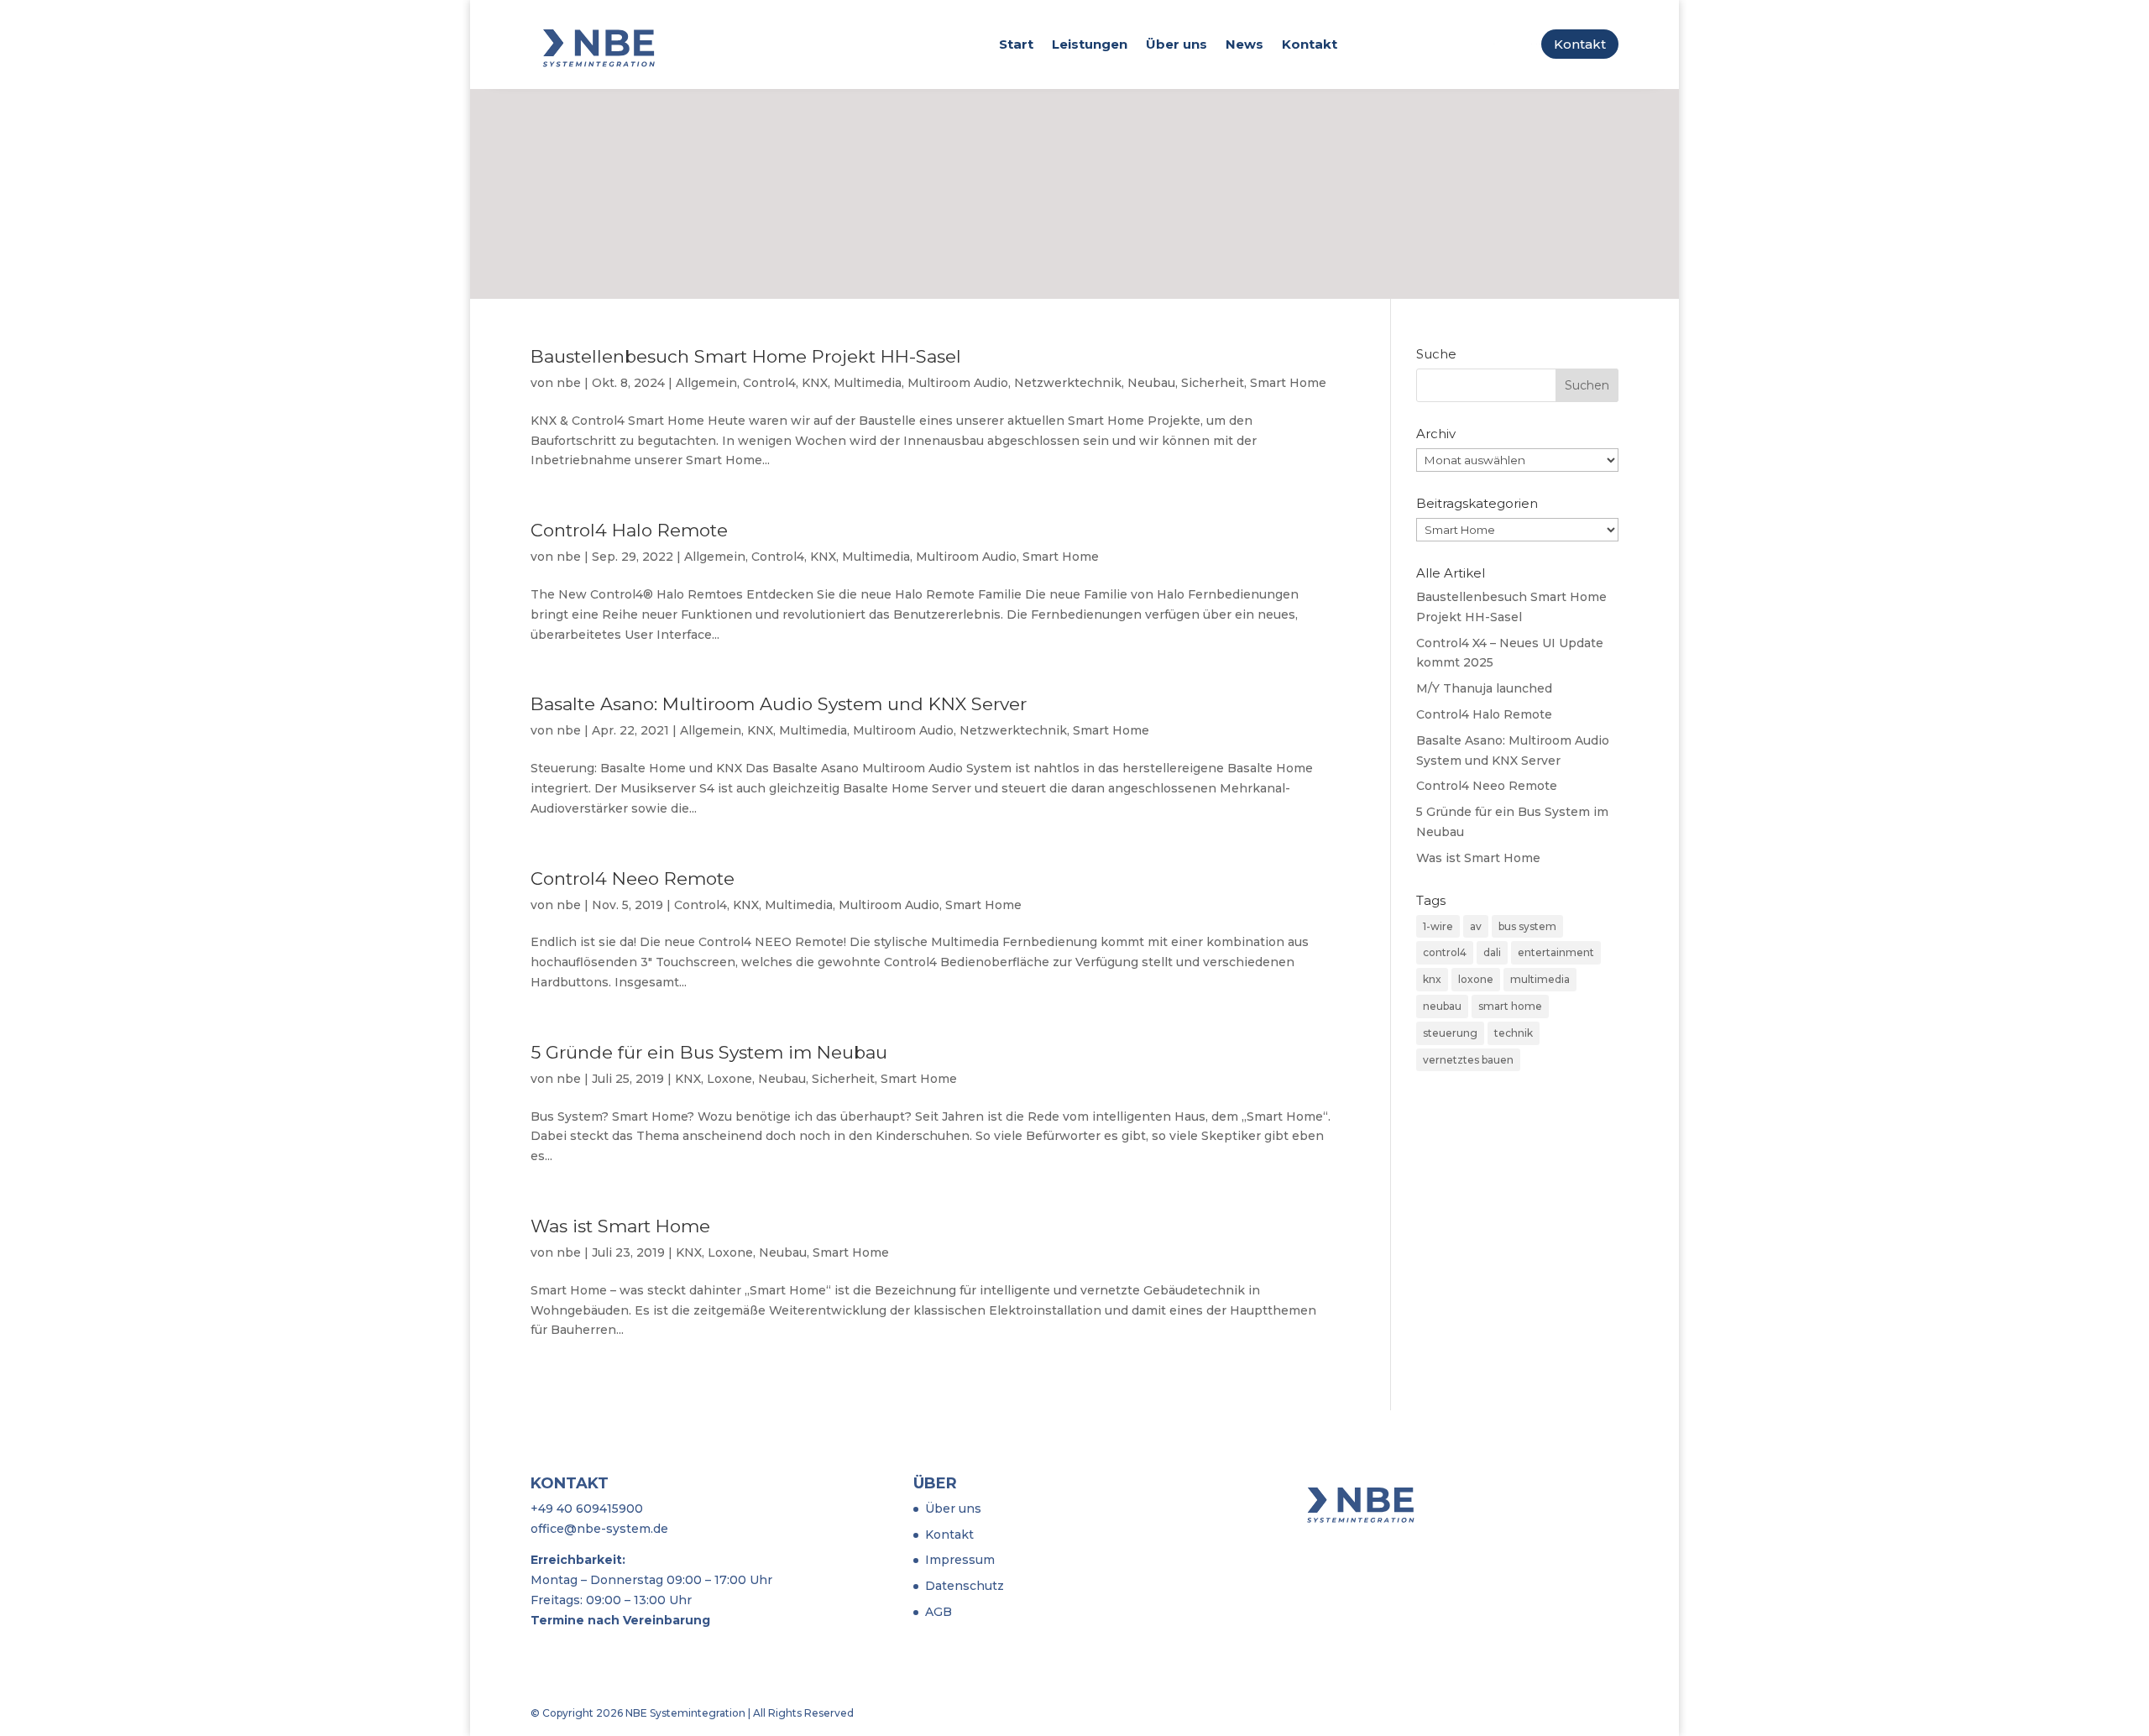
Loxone (729, 1079)
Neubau (1151, 383)
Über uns (1176, 44)
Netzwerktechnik (1068, 383)
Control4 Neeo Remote (633, 878)
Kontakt (1310, 44)
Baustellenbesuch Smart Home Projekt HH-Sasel (746, 356)
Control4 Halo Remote (629, 530)
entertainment (1556, 952)
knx (1432, 979)
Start (1016, 44)
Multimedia (868, 383)
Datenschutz (965, 1586)
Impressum (960, 1560)
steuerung (1450, 1033)
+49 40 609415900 (587, 1509)
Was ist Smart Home (620, 1226)
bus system (1527, 926)
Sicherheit (1213, 383)
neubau (1442, 1006)
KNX (815, 383)
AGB (939, 1612)
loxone (1476, 979)
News (1244, 44)
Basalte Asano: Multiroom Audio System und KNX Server (779, 704)
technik (1514, 1033)
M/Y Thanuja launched (1484, 688)
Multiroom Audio (958, 383)
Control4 (769, 383)
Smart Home (1288, 383)
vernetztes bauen (1468, 1060)
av (1476, 926)
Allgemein (706, 383)
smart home (1510, 1006)
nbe (569, 383)
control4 (1445, 952)
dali (1492, 952)
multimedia (1540, 979)
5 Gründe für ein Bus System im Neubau (709, 1052)
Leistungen (1090, 44)
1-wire (1438, 926)
